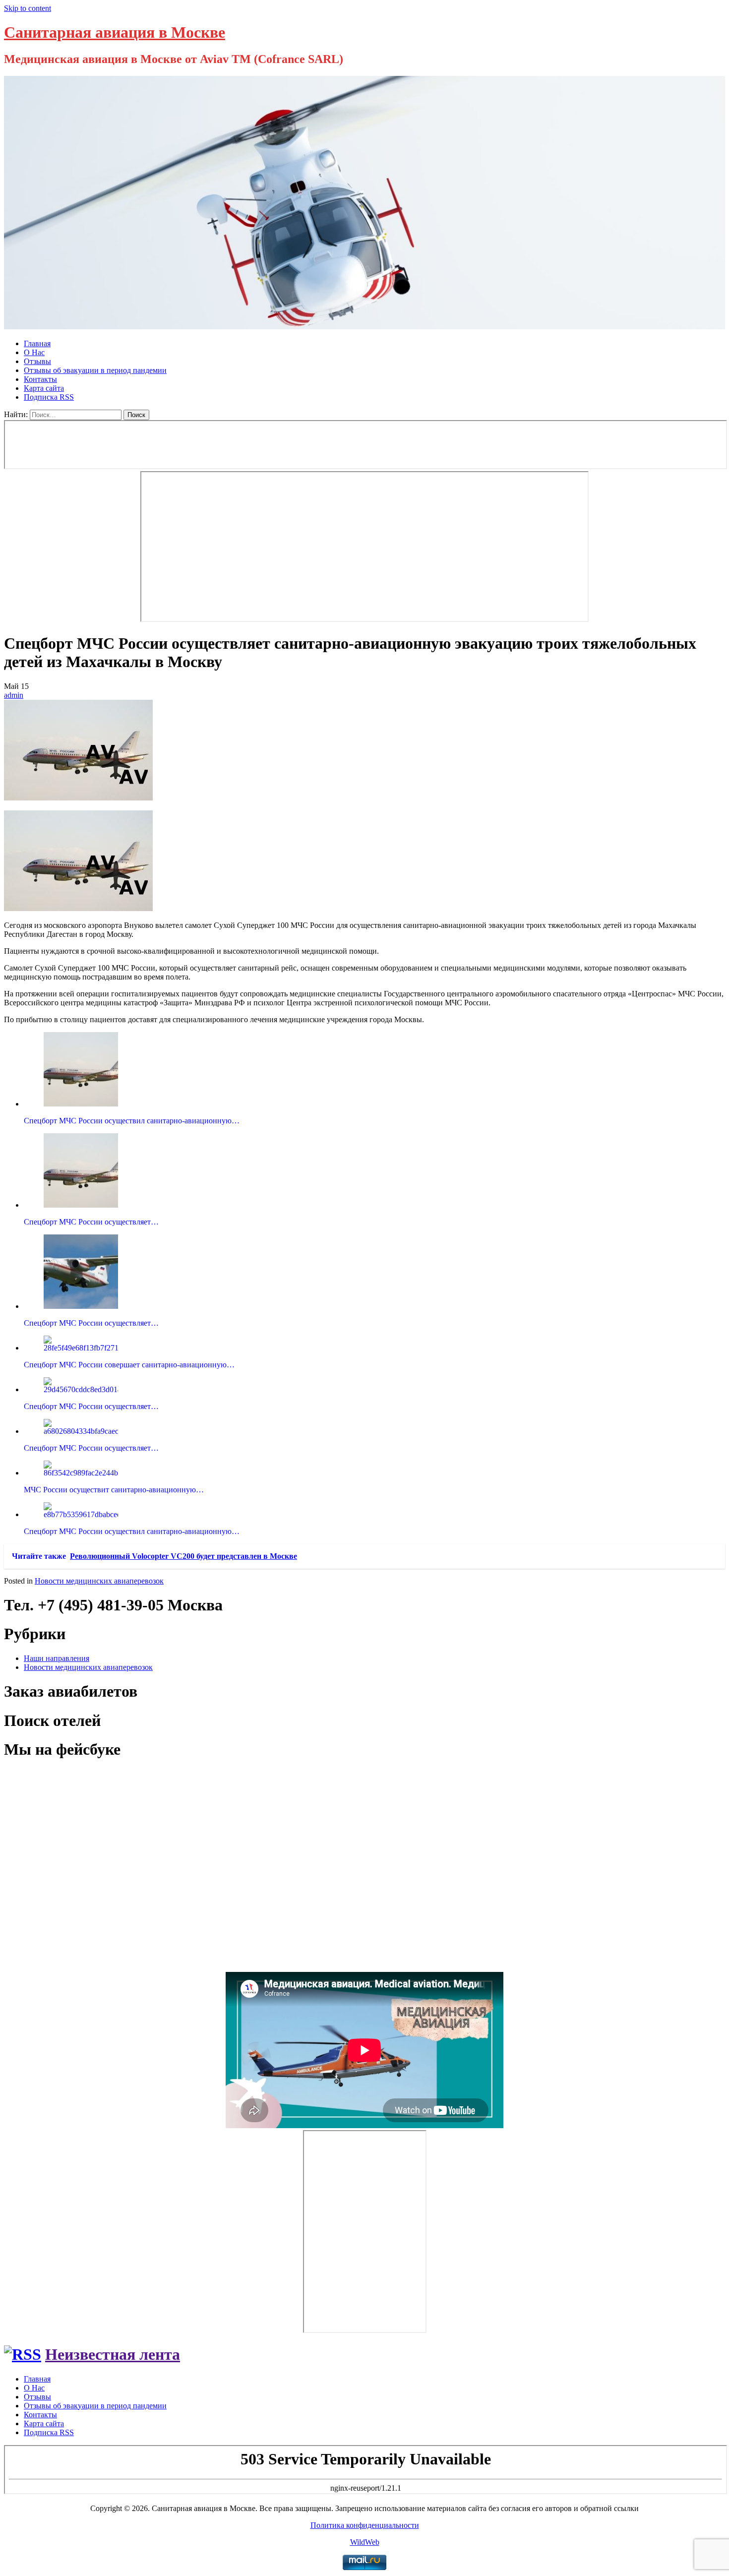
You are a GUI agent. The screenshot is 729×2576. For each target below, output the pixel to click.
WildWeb (365, 2542)
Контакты (40, 379)
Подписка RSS (49, 397)
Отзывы (37, 361)
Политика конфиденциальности (365, 2525)
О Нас (34, 352)
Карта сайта (44, 388)
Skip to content (28, 8)
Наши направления (57, 1658)
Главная (37, 343)
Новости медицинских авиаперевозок (99, 1581)
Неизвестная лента (113, 2354)
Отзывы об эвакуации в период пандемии (95, 370)
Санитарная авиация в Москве (115, 32)
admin (14, 695)
